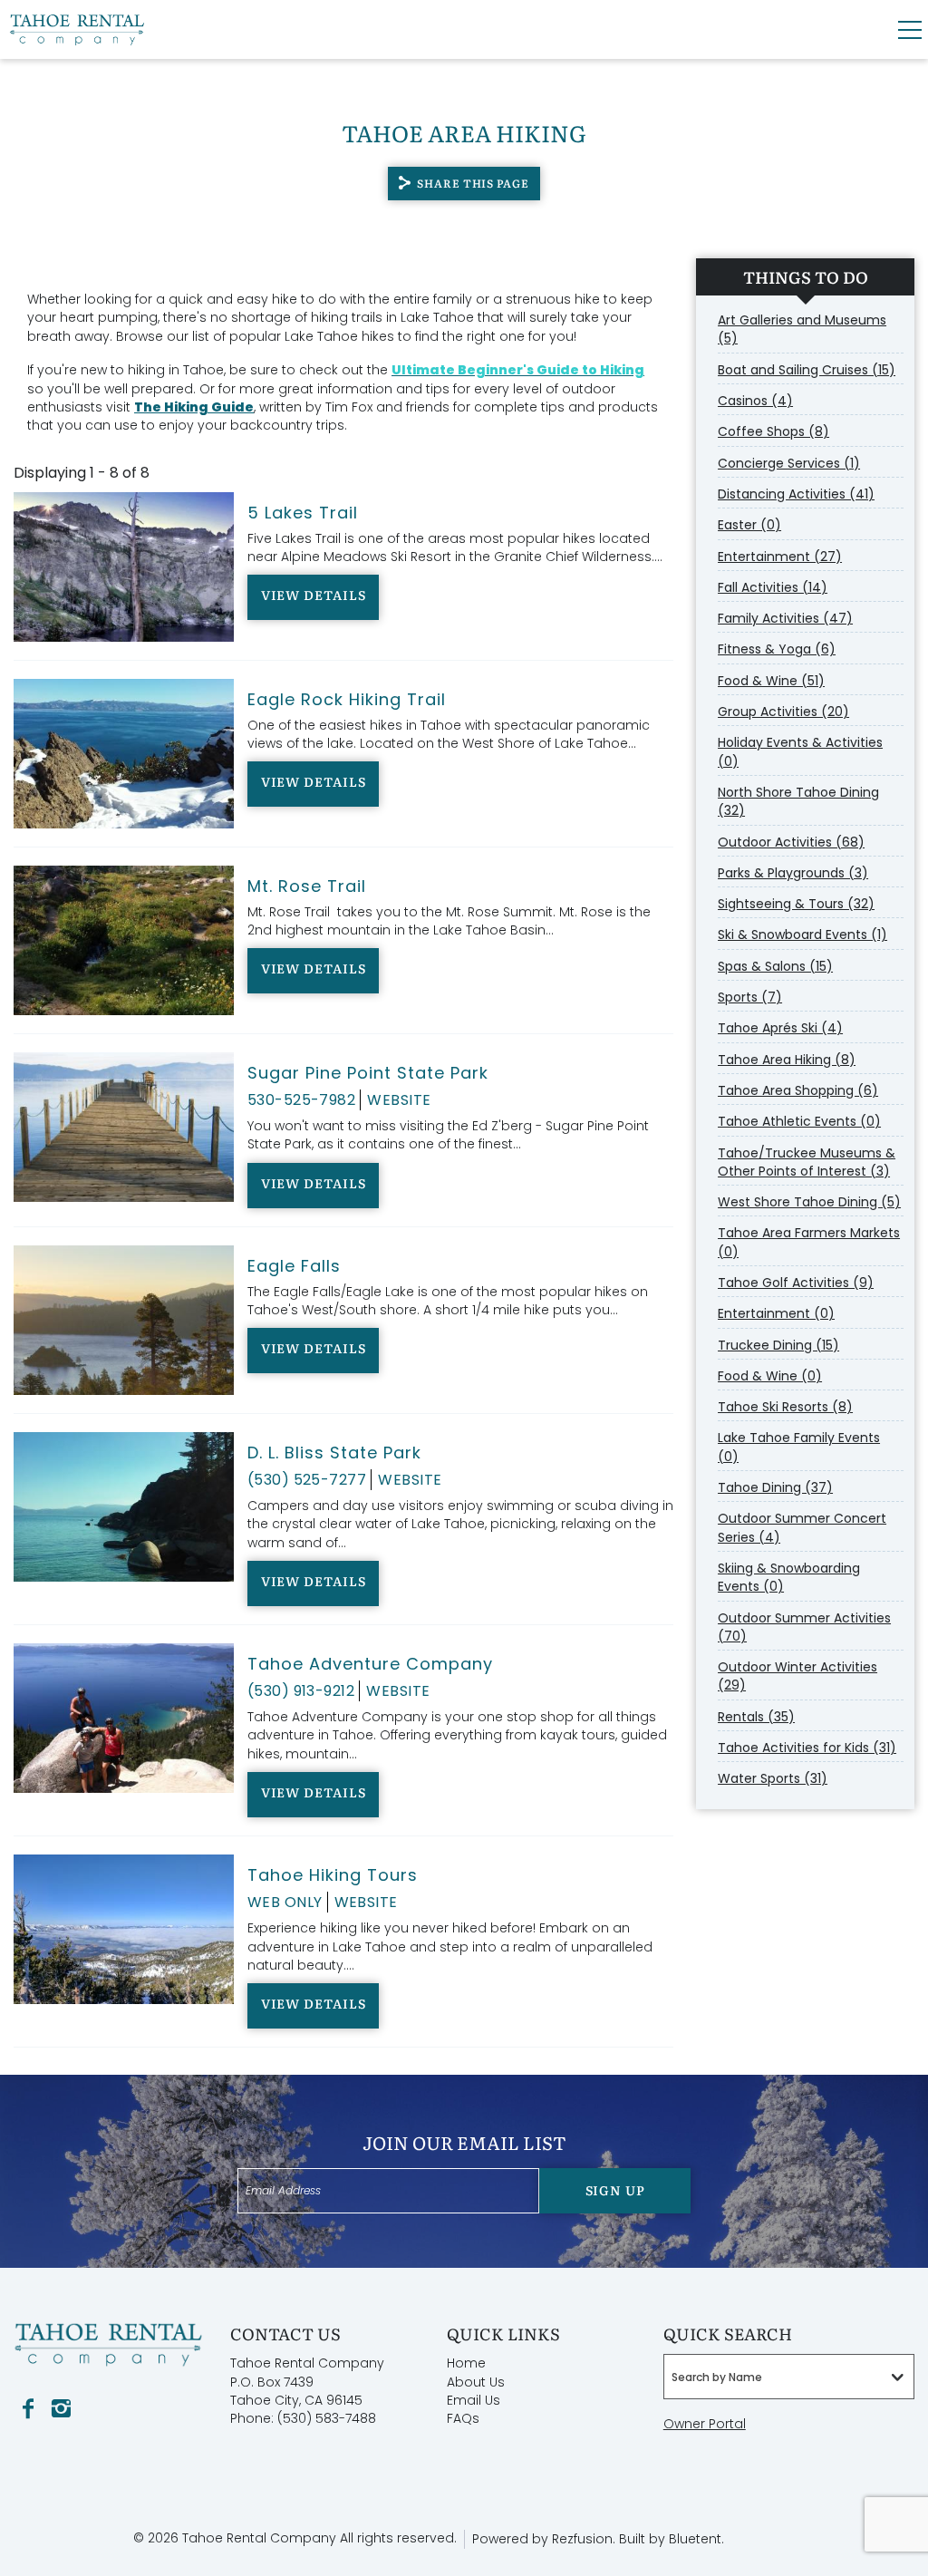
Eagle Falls (294, 1266)
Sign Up (615, 2190)
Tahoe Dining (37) (775, 1487)
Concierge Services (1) (789, 463)
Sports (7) (750, 997)
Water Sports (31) (773, 1778)
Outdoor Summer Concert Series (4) (802, 1527)
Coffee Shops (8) (773, 431)
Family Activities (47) (785, 618)
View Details (314, 595)
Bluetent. (696, 2539)
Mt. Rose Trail (307, 886)
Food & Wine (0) (770, 1376)
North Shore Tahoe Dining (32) (798, 801)
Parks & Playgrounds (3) (793, 873)
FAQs (463, 2418)
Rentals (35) (756, 1717)
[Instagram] (61, 2409)
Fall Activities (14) (773, 587)
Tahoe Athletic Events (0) (799, 1121)
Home (466, 2363)
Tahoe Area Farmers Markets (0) (809, 1242)
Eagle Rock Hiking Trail (347, 699)
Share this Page (473, 183)
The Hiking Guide (194, 407)
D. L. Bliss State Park (334, 1453)
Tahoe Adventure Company (370, 1664)
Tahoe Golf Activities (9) (796, 1283)
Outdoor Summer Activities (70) (804, 1627)
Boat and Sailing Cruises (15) (807, 370)
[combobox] (789, 2377)
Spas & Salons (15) (775, 966)
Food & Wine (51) (771, 681)
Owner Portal (705, 2424)
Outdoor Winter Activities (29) (797, 1676)
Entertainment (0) (776, 1313)
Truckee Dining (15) (778, 1345)
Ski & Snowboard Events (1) (802, 935)
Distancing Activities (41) (796, 494)
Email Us (474, 2400)
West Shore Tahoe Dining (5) (809, 1202)
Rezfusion (582, 2539)
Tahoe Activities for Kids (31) (807, 1748)
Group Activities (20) (783, 712)
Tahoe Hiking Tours (333, 1875)
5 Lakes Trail (303, 513)
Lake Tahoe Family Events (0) (799, 1447)
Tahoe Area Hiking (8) (787, 1060)
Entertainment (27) (780, 557)
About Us (476, 2382)
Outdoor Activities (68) (791, 842)
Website (399, 1100)
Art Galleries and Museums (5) (802, 329)
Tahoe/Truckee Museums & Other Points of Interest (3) (807, 1162)
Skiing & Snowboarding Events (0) (789, 1577)
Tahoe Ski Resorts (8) (785, 1407)
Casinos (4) (755, 401)
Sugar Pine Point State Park (368, 1073)
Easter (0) (749, 525)
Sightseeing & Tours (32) (796, 904)
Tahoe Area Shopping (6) (798, 1090)
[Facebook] (28, 2409)
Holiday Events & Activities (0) (800, 751)
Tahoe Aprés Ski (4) (780, 1028)
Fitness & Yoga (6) (777, 649)
